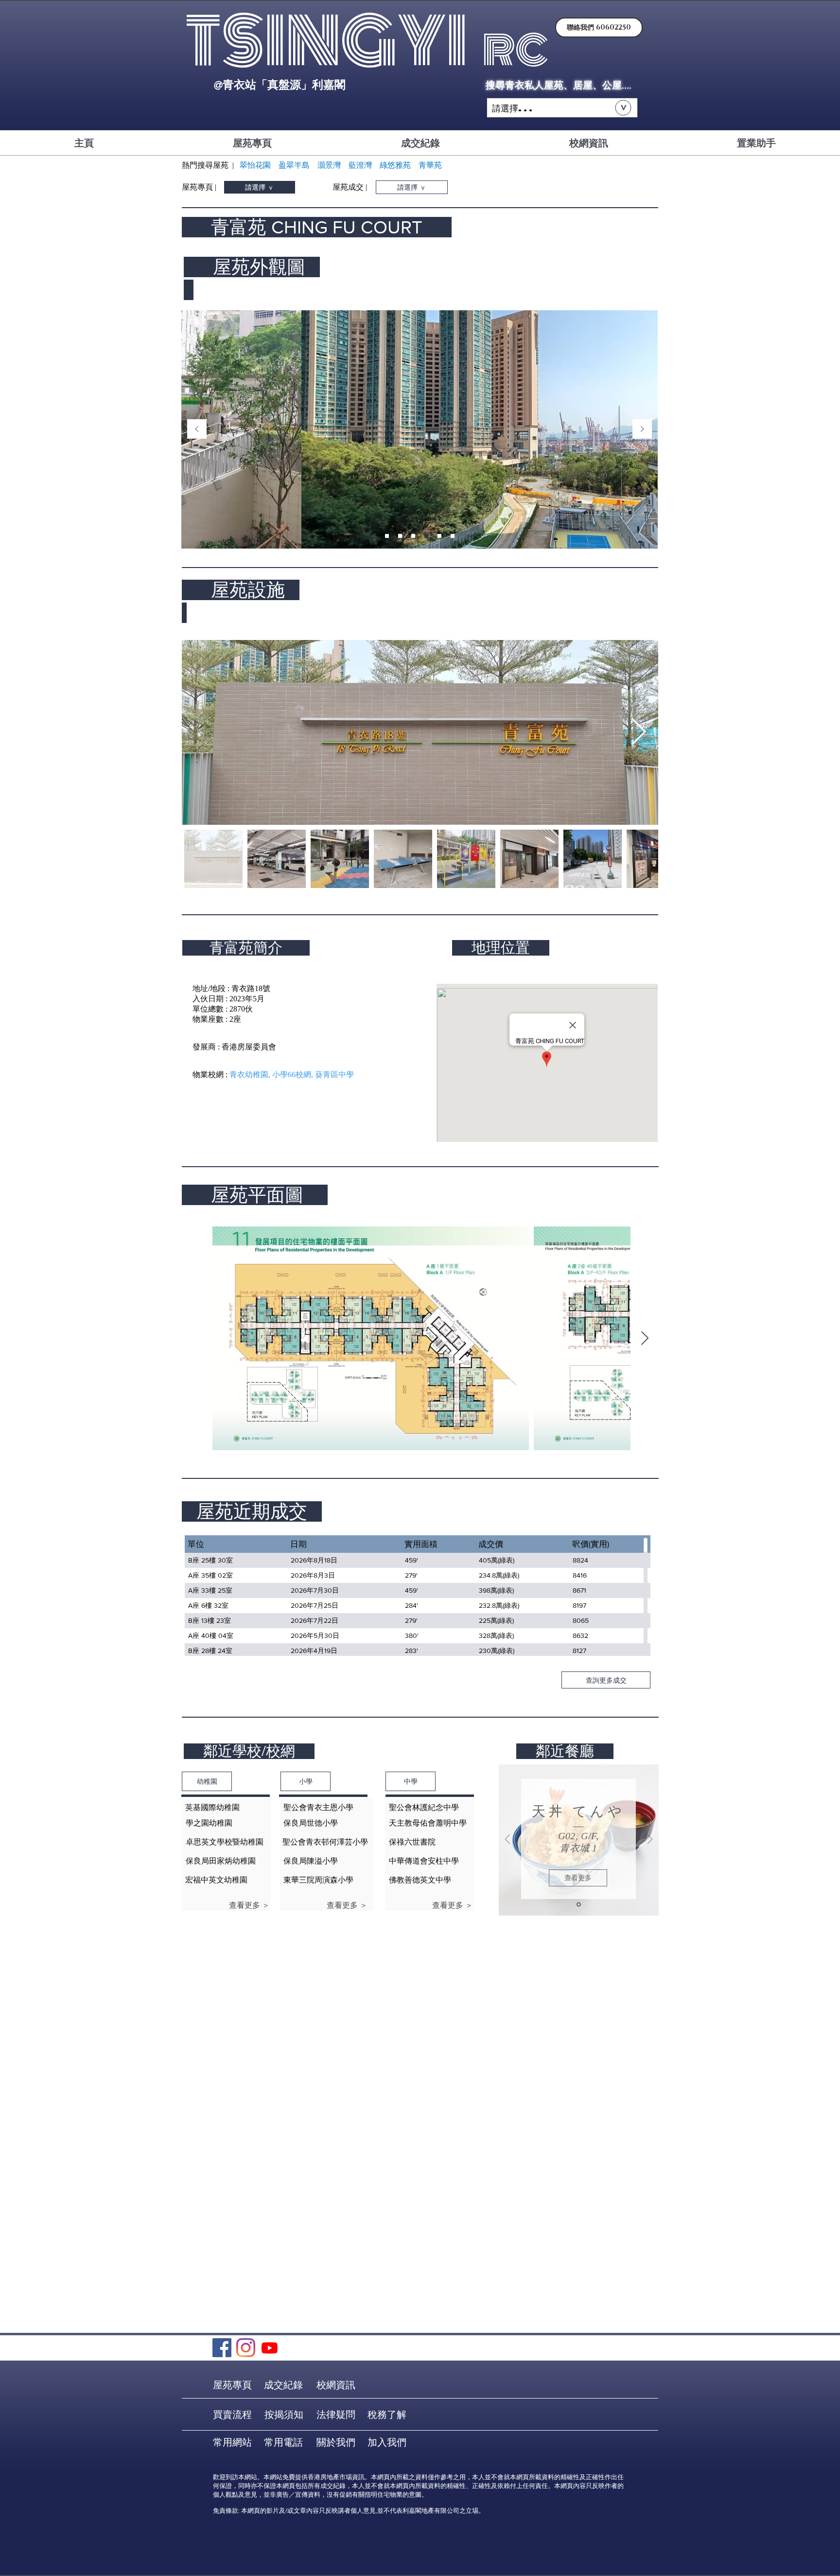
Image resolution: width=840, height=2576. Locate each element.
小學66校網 (292, 1075)
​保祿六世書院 (412, 1842)
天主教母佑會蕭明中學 (428, 1823)
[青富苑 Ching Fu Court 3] (413, 536)
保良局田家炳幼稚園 (221, 1861)
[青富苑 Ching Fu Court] (387, 536)
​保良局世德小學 (311, 1823)
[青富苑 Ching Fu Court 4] (426, 536)
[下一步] (642, 430)
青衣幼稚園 (249, 1075)
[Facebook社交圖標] (222, 2348)
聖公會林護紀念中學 (424, 1807)
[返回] (197, 430)
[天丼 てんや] (579, 1905)
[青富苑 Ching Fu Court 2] (400, 536)
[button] (562, 108)
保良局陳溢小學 (311, 1861)
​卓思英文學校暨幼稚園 (225, 1842)
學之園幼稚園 (209, 1823)
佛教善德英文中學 (420, 1880)
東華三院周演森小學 (318, 1880)
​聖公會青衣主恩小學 (318, 1807)
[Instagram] (246, 2348)
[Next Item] (638, 733)
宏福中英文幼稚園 (216, 1880)
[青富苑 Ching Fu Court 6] (453, 536)
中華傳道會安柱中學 (424, 1861)
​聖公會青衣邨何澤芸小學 (325, 1842)
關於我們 (336, 2442)
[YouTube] (270, 2348)
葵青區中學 (334, 1075)
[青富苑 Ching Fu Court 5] (439, 536)
